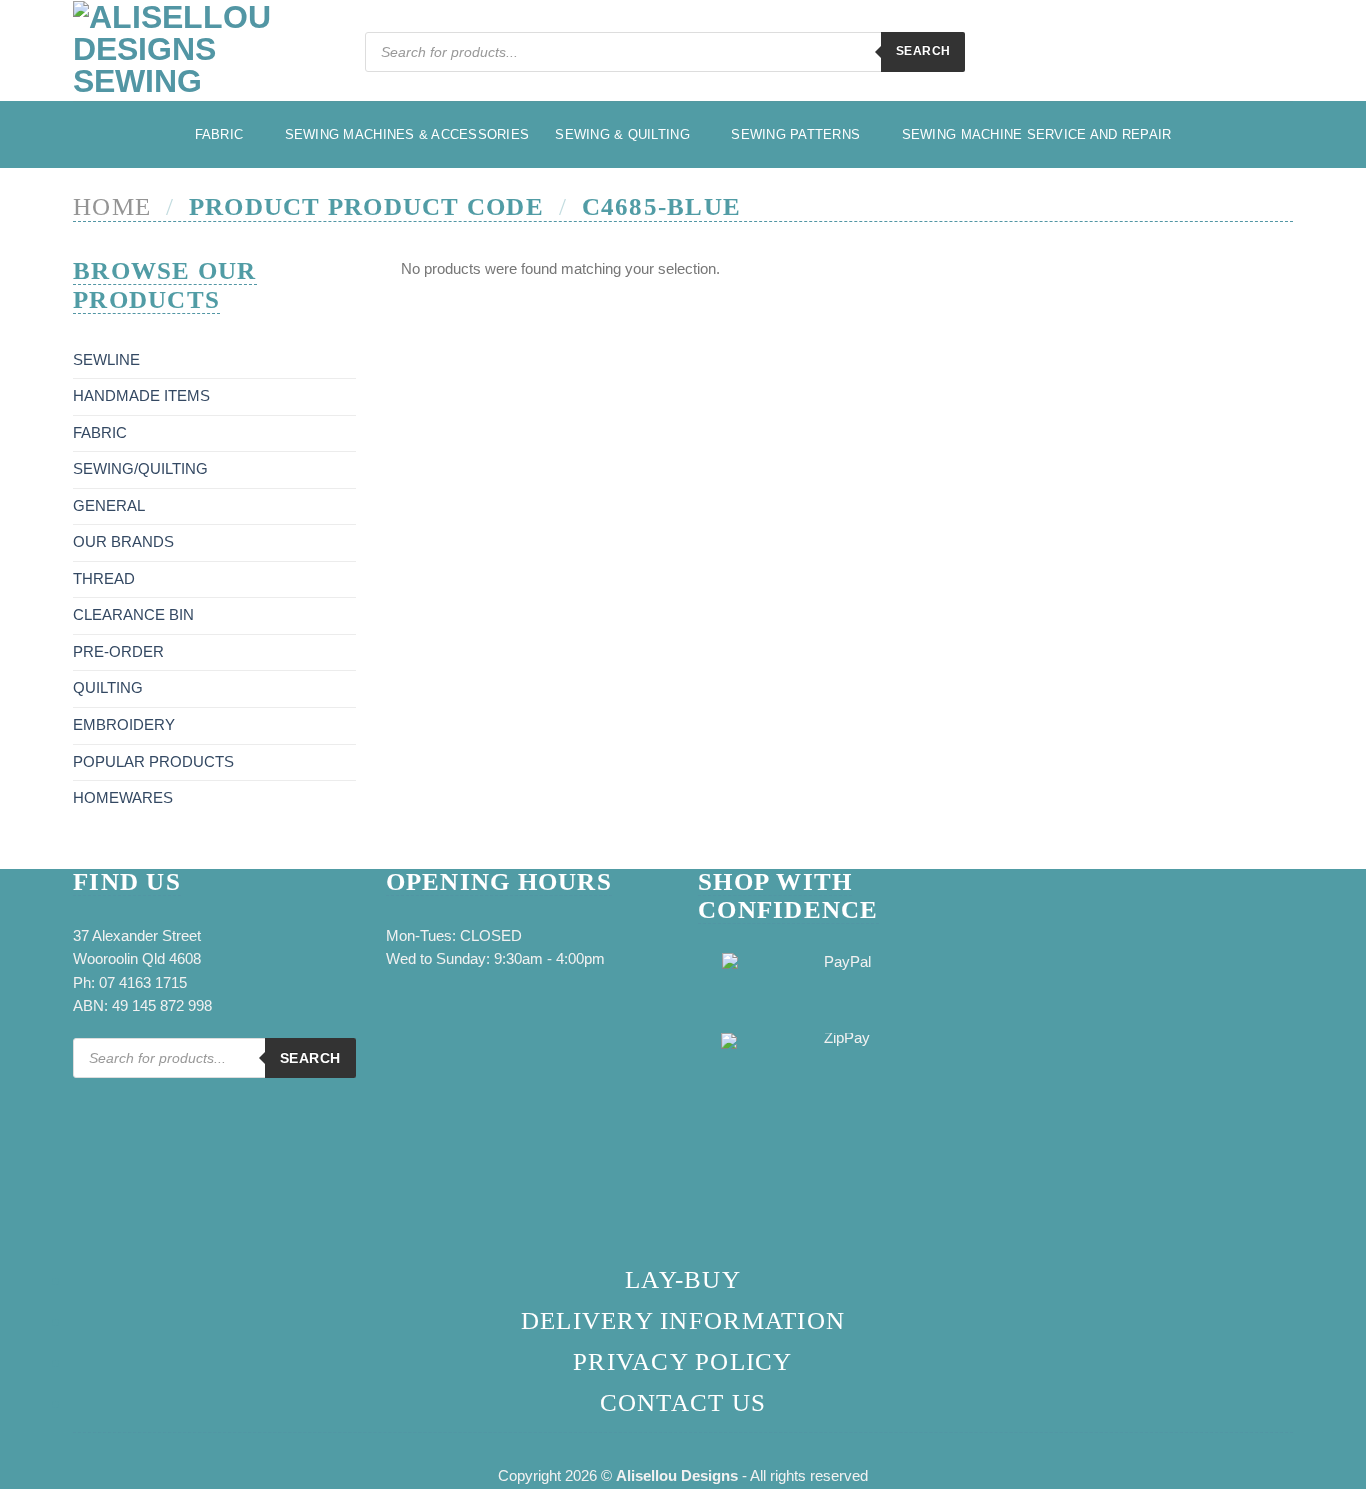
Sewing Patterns (795, 134)
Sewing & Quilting (622, 134)
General (109, 506)
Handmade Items (141, 396)
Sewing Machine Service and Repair (1037, 134)
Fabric (219, 134)
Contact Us (683, 1402)
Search (923, 51)
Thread (104, 579)
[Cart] (1283, 55)
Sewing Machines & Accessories (407, 134)
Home (112, 206)
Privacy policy (683, 1361)
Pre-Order (118, 652)
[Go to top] (1327, 1462)
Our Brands (123, 542)
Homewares (123, 798)
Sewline (106, 360)
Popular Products (153, 762)
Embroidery (124, 725)
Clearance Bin (133, 615)
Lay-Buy (683, 1279)
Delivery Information (683, 1320)
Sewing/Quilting (140, 469)
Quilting (108, 688)
